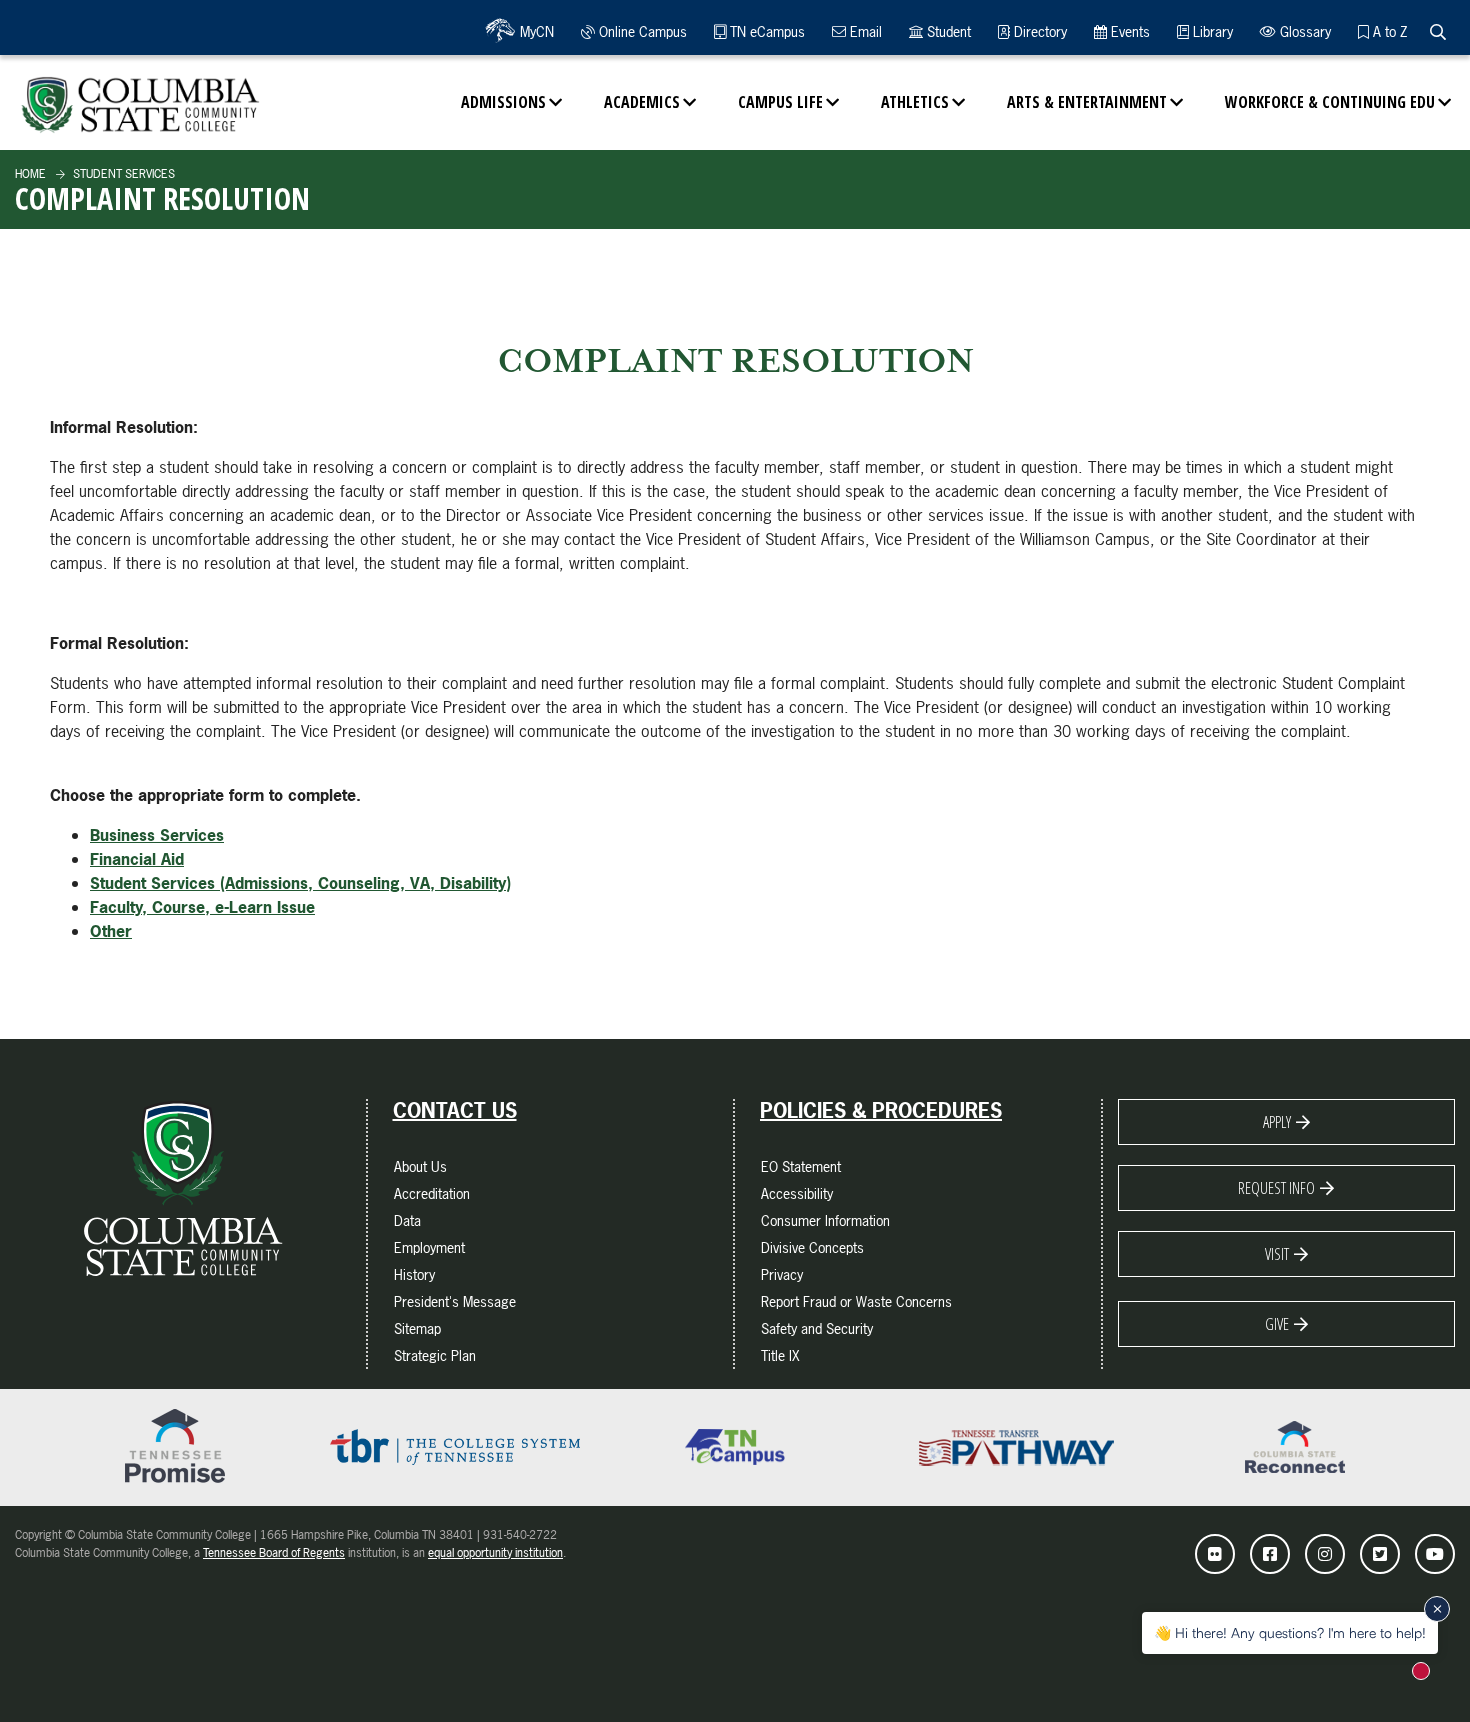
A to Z (1388, 31)
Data (407, 1220)
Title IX (780, 1355)
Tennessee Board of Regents (274, 1553)
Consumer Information (825, 1220)
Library (1211, 31)
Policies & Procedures (881, 1111)
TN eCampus (765, 31)
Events (1128, 31)
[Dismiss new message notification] (1437, 1609)
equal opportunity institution (495, 1553)
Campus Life (780, 102)
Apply (1277, 1122)
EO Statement (801, 1166)
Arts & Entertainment (1087, 102)
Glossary (1303, 31)
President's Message (455, 1301)
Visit (1277, 1254)
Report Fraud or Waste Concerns (856, 1301)
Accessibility (797, 1193)
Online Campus (641, 31)
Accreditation (432, 1193)
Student (947, 31)
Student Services (122, 174)
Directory (1038, 31)
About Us (420, 1166)
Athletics (915, 102)
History (414, 1274)
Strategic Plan (435, 1355)
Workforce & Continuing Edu (1330, 102)
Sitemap (417, 1328)
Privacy (782, 1274)
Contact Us (455, 1111)
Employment (429, 1247)
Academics (642, 102)
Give (1277, 1324)
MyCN (535, 31)
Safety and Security (817, 1328)
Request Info (1276, 1188)
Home (30, 174)
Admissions (503, 102)
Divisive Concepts (812, 1247)
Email (864, 31)
